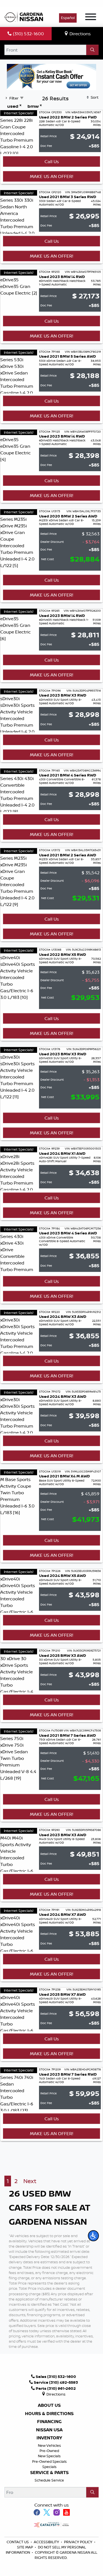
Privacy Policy (79, 2542)
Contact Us (18, 2542)
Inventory (49, 2438)
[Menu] (91, 18)
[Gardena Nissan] (25, 16)
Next (30, 2181)
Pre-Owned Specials (49, 2461)
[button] (93, 2236)
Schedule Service (49, 2480)
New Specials (49, 2456)
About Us (49, 2405)
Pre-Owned (49, 2451)
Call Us (52, 161)
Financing (49, 2422)
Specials (49, 2467)
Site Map (25, 2547)
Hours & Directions (49, 2414)
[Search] (92, 50)
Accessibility (47, 2542)
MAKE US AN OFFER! (51, 176)
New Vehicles (49, 2445)
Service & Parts (49, 2473)
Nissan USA (49, 2430)
